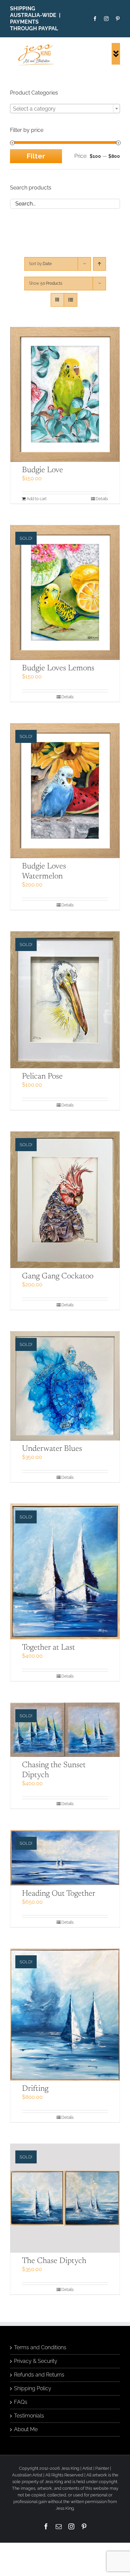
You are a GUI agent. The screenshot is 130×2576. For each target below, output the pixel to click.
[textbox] (65, 109)
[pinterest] (118, 19)
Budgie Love (42, 470)
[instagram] (106, 19)
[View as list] (70, 300)
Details (67, 697)
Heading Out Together (59, 1894)
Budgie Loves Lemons (58, 668)
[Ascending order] (99, 264)
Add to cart (37, 499)
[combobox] (65, 109)
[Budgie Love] (65, 394)
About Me (26, 2429)
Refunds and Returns (39, 2375)
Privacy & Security (36, 2361)
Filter (36, 156)
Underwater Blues (52, 1449)
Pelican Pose (42, 1077)
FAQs (21, 2402)
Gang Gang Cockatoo (58, 1276)
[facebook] (95, 19)
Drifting (35, 2089)
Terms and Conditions (40, 2347)
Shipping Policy (33, 2388)
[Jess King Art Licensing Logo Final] (37, 45)
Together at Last (48, 1648)
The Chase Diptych (54, 2261)
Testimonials (29, 2416)
